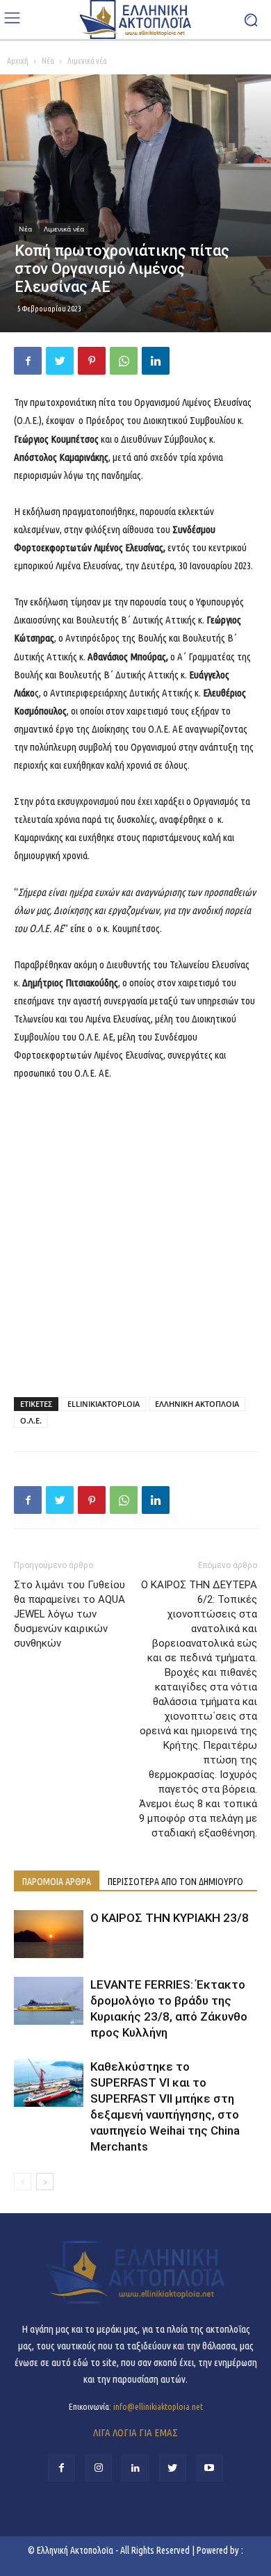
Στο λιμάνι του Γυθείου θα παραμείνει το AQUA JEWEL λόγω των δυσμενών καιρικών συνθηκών (69, 1614)
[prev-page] (23, 2182)
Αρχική (18, 61)
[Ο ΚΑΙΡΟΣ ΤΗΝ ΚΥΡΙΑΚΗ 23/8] (49, 1934)
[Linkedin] (156, 361)
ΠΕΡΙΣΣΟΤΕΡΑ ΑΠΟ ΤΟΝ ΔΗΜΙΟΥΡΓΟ (175, 1882)
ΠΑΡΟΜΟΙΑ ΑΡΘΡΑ (57, 1882)
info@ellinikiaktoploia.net (158, 2406)
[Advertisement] (135, 1236)
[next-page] (45, 2182)
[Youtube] (210, 2468)
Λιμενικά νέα (87, 61)
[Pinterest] (92, 361)
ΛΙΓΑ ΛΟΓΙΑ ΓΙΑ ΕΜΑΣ (135, 2432)
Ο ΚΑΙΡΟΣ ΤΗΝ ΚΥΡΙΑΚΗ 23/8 (170, 1918)
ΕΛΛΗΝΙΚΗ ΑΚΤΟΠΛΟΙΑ (197, 1404)
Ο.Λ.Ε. (31, 1420)
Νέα (48, 61)
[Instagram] (98, 2468)
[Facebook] (28, 361)
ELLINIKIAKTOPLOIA (104, 1404)
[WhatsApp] (124, 361)
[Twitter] (60, 361)
